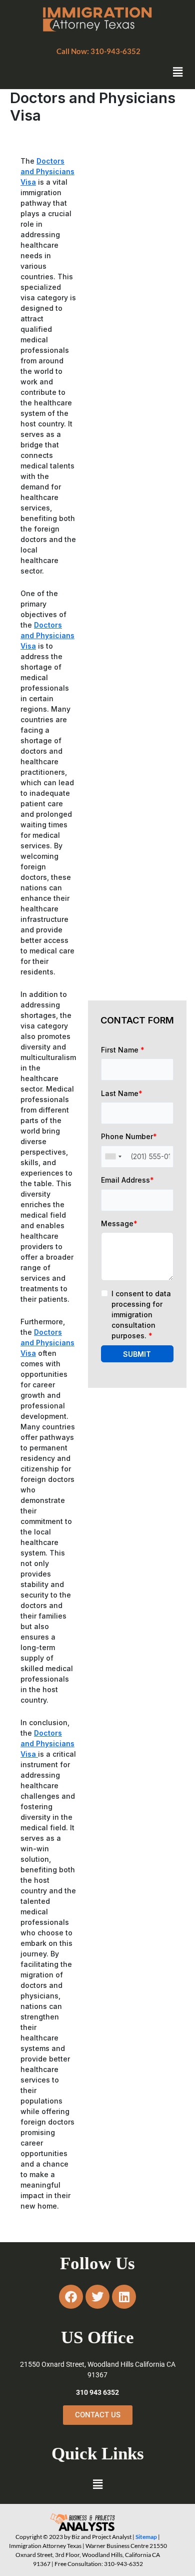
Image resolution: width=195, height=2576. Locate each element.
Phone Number (129, 1136)
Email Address (127, 1180)
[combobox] (113, 1157)
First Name (123, 1050)
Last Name (122, 1093)
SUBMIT (137, 1354)
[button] (98, 51)
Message (119, 1223)
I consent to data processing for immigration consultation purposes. (141, 1315)
